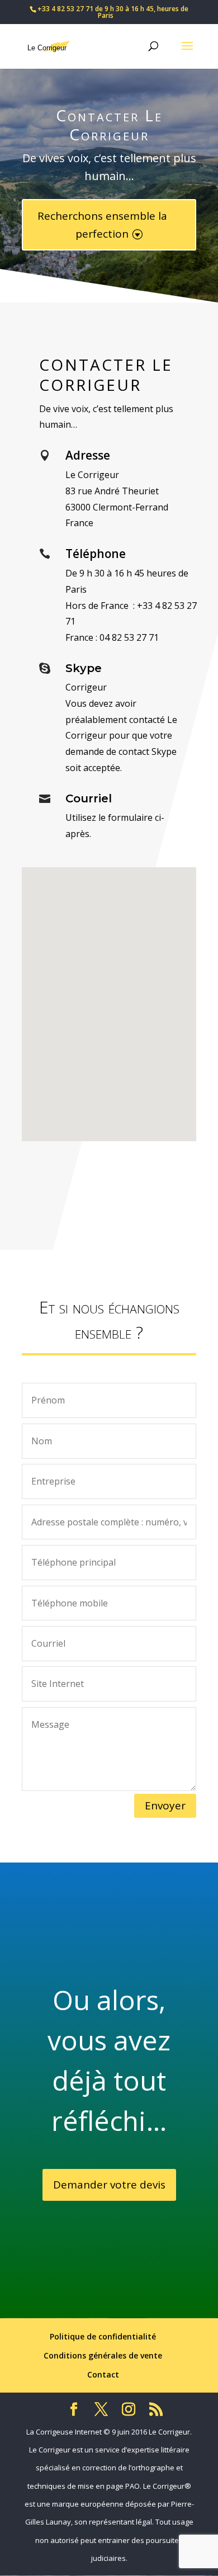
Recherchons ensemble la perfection (102, 225)
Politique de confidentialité (103, 2336)
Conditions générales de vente (103, 2355)
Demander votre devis (109, 2185)
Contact (103, 2374)
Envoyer (165, 1805)
